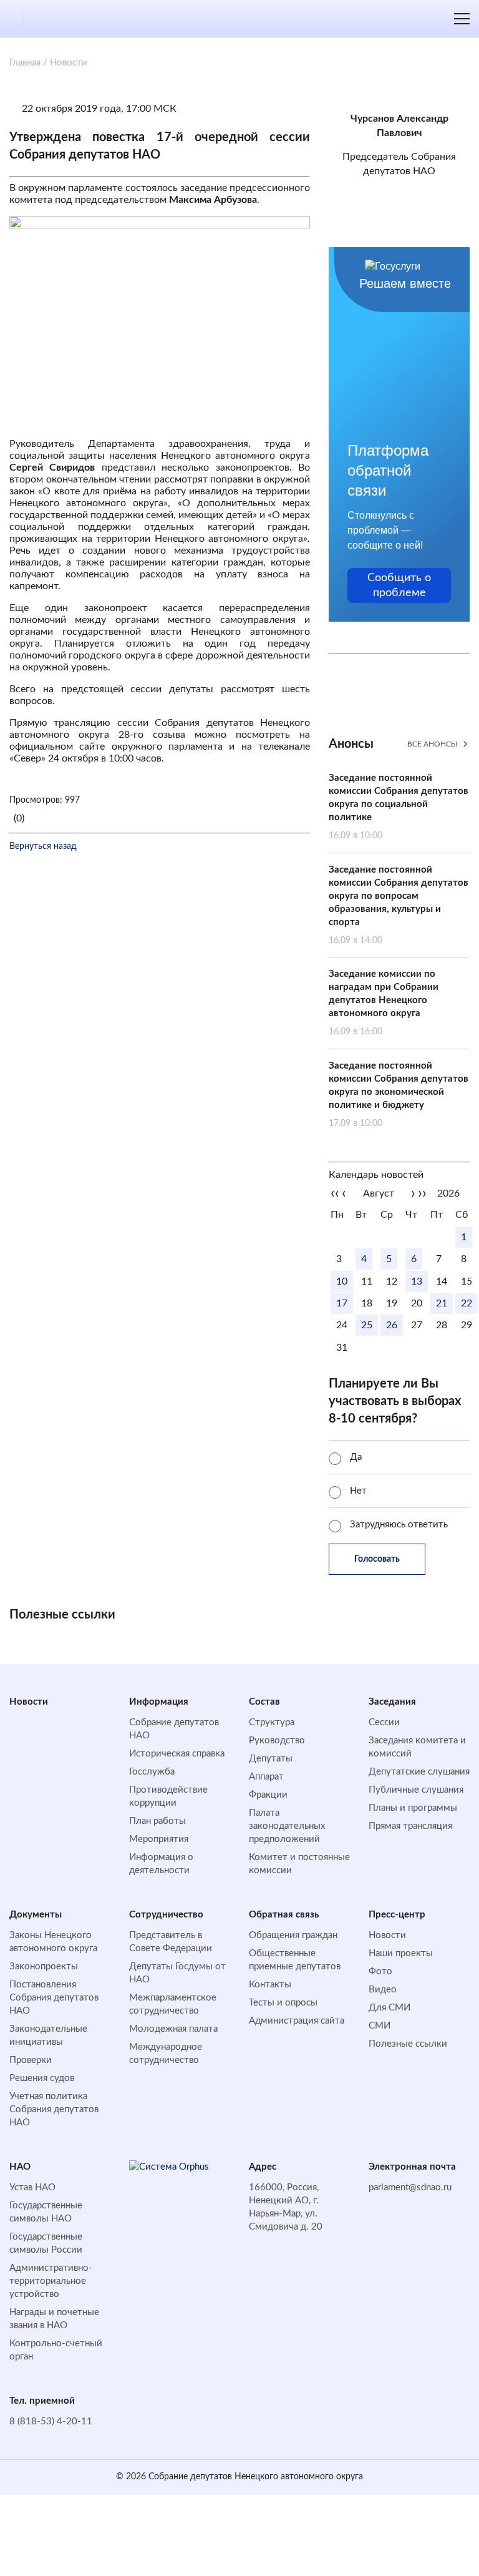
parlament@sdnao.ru (410, 2187)
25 (367, 1325)
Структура (272, 1722)
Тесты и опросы (283, 2003)
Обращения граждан (293, 1935)
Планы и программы (413, 1808)
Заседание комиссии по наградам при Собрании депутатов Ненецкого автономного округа (384, 1003)
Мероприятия (159, 1839)
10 (342, 1281)
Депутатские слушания (419, 1772)
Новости (29, 1702)
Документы (36, 1915)
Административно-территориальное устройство (51, 2281)
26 (392, 1325)
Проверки (31, 2060)
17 (342, 1303)
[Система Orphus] (180, 2167)
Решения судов (42, 2078)
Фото (380, 1971)
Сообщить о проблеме (399, 585)
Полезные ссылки (408, 2044)
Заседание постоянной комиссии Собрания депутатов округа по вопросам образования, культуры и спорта (399, 905)
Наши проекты (401, 1953)
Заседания (392, 1702)
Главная (25, 63)
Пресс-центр (397, 1915)
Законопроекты (44, 1966)
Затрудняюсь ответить (399, 1525)
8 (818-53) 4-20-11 (51, 2422)
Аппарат (266, 1777)
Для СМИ (389, 2008)
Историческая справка (177, 1754)
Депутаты (271, 1759)
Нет (358, 1491)
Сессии (384, 1722)
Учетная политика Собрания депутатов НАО (54, 2109)
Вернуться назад (43, 846)
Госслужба (152, 1772)
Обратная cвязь (284, 1915)
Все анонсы (433, 744)
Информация (159, 1702)
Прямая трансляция (410, 1826)
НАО (20, 2167)
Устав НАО (32, 2187)
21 (442, 1303)
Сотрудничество (166, 1915)
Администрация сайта (297, 2021)
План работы (157, 1821)
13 (417, 1281)
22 (467, 1303)
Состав (264, 1702)
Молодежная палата (173, 2029)
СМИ (380, 2026)
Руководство (277, 1741)
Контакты (270, 1985)
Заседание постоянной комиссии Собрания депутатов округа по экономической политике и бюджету (399, 1095)
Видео (383, 1990)
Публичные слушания (416, 1790)
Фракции (268, 1795)
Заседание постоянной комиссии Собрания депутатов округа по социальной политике (399, 807)
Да (356, 1457)
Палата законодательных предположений (287, 1826)
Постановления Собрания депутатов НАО (54, 1998)
